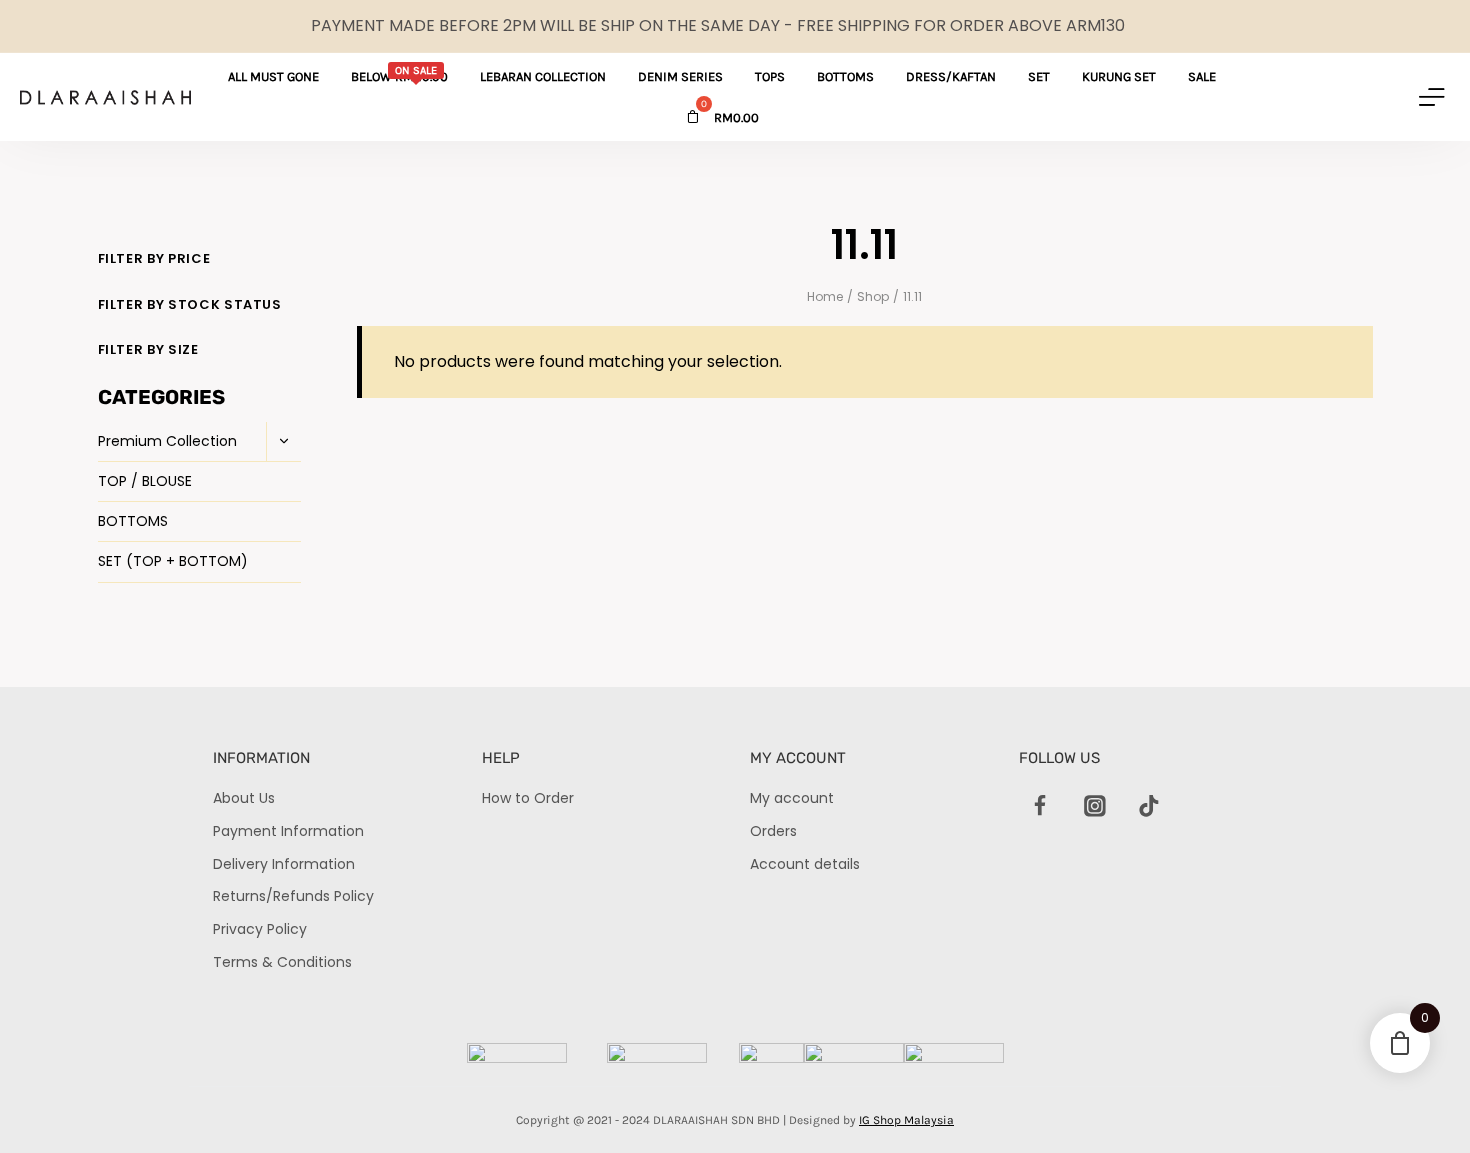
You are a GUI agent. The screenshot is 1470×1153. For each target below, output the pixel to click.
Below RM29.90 (399, 74)
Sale (1202, 76)
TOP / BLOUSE (145, 481)
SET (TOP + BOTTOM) (173, 561)
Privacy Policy (260, 929)
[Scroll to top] (1420, 1103)
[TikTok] (1149, 806)
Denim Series (680, 76)
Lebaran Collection (543, 76)
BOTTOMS (133, 521)
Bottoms (845, 76)
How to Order (528, 798)
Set (1039, 76)
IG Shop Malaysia (906, 1120)
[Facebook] (1041, 806)
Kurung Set (1119, 76)
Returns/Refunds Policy (293, 896)
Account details (805, 864)
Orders (773, 831)
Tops (770, 76)
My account (792, 798)
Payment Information (288, 831)
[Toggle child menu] (283, 442)
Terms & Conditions (282, 962)
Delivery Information (284, 864)
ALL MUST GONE (273, 76)
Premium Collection (167, 441)
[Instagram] (1095, 806)
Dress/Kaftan (951, 76)
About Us (244, 798)
